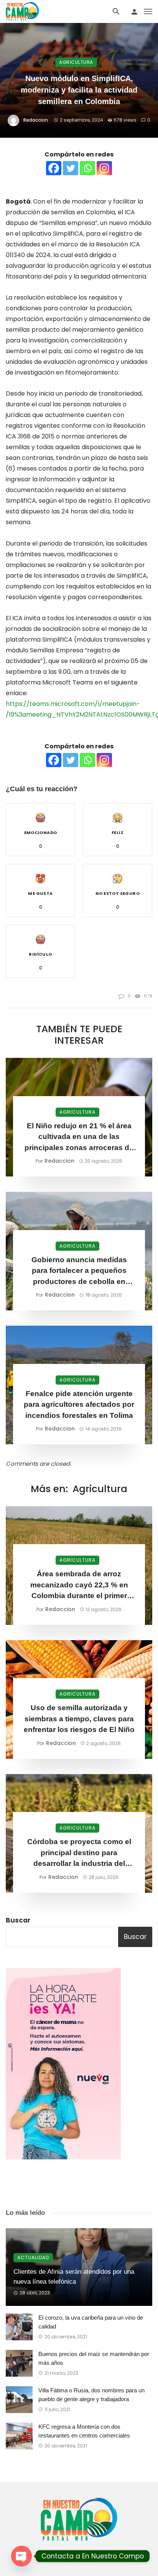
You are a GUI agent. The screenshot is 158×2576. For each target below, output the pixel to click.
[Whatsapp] (87, 168)
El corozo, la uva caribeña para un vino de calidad (91, 2322)
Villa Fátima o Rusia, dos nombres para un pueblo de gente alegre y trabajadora (91, 2395)
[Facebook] (54, 168)
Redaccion (36, 120)
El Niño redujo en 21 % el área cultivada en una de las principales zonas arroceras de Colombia (79, 1138)
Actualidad (33, 2257)
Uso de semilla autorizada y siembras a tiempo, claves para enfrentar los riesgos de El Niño (79, 1719)
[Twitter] (71, 168)
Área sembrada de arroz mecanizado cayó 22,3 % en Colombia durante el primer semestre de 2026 (79, 1586)
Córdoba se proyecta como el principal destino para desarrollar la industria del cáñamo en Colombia (79, 1853)
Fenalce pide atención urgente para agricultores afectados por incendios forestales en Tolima (79, 1404)
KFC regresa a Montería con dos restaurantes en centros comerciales (84, 2431)
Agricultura (76, 62)
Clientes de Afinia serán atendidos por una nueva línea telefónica (74, 2277)
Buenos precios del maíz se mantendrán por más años (94, 2358)
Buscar (18, 1920)
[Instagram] (104, 168)
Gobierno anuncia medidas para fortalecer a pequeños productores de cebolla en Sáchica (79, 1272)
